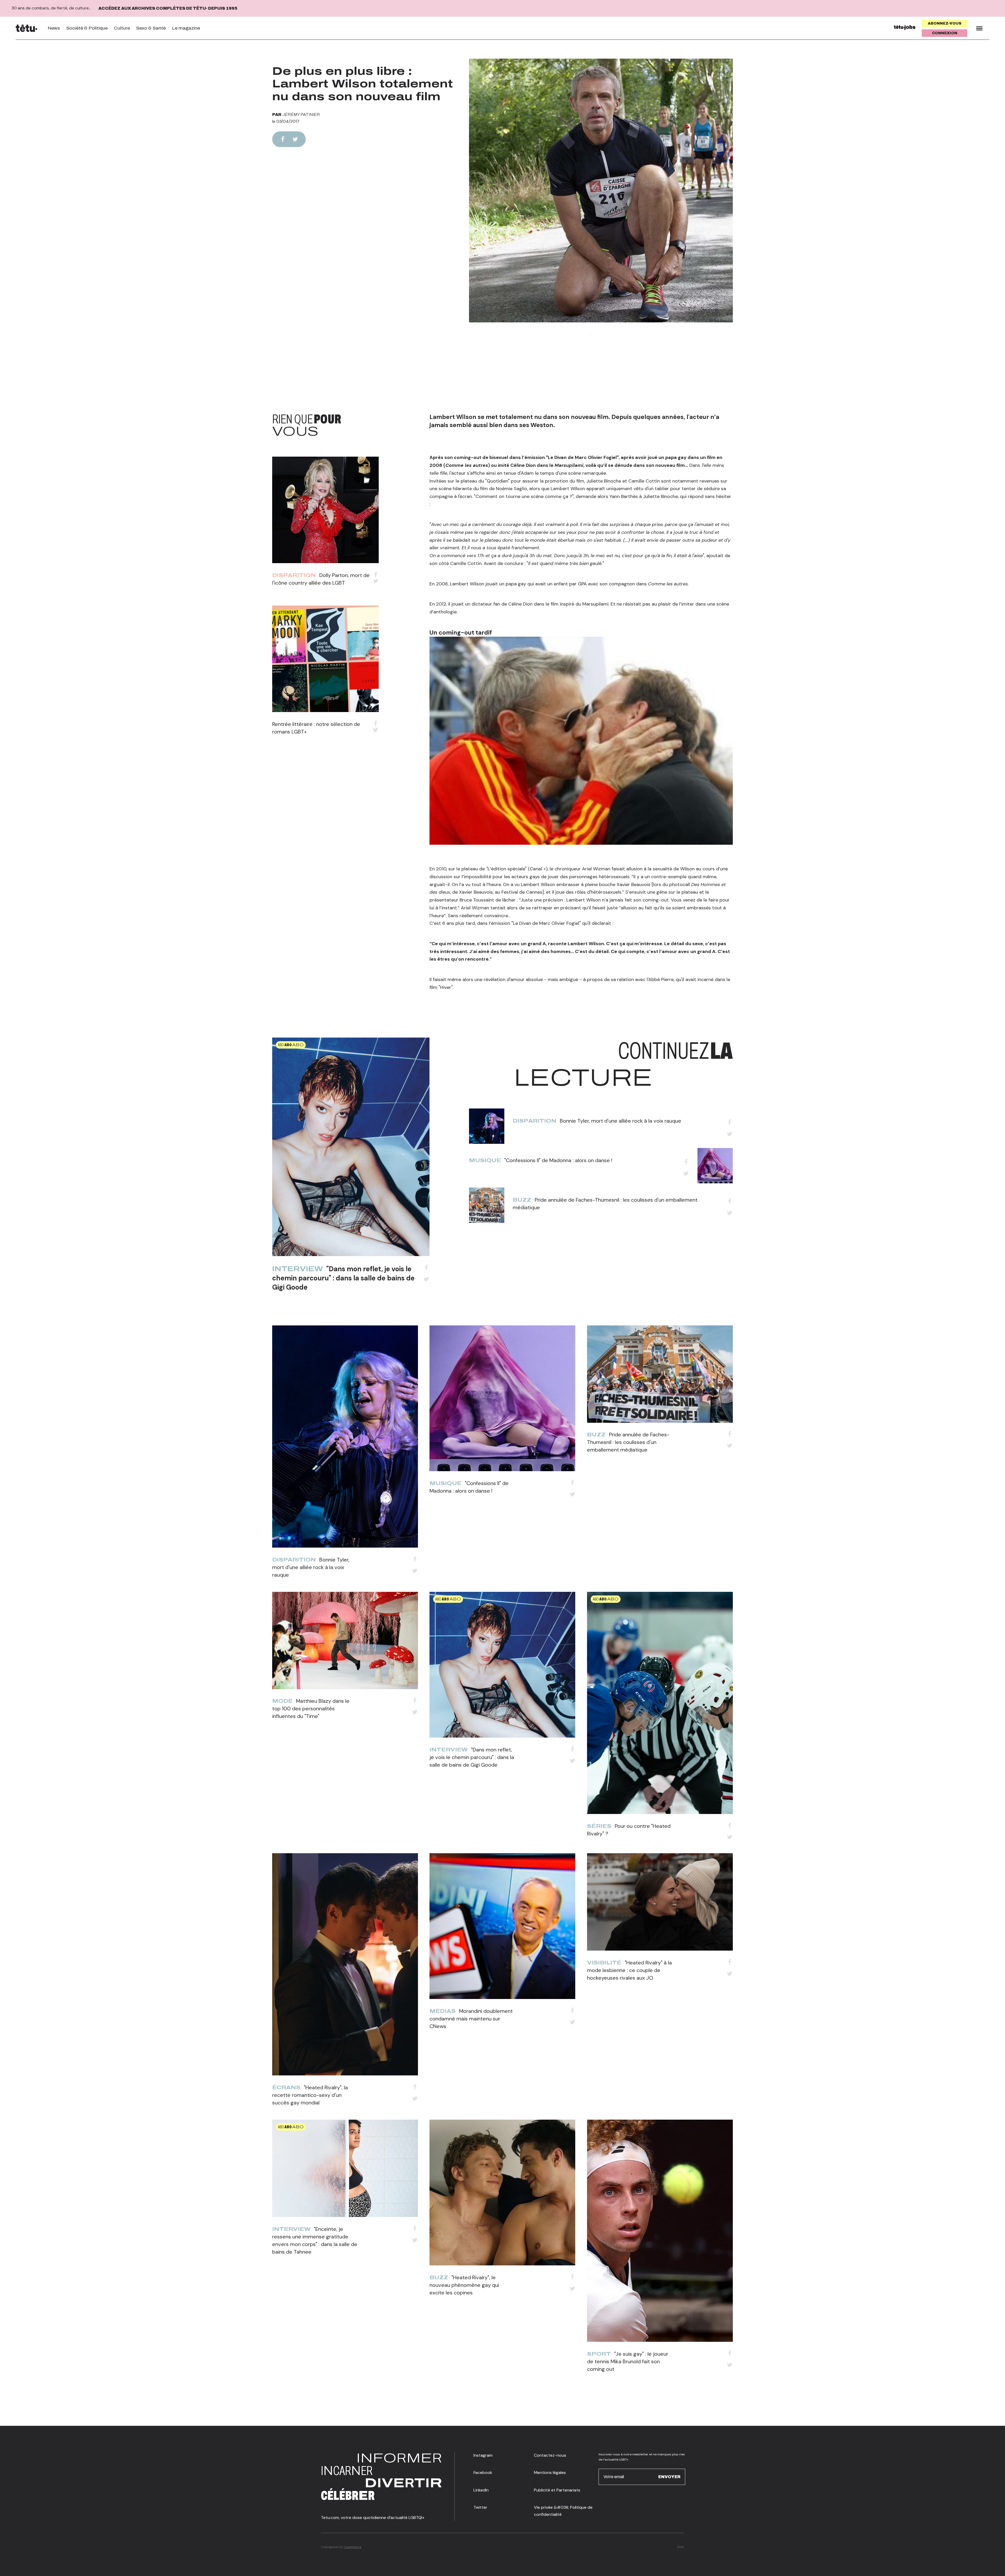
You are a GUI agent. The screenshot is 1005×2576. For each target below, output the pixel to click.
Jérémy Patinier (301, 114)
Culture (122, 28)
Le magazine (186, 28)
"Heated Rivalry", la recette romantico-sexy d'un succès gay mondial (310, 2095)
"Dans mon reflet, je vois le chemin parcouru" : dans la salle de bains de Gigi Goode (343, 1278)
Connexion (945, 33)
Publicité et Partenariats (557, 2490)
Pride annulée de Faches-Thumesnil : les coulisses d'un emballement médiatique (628, 1442)
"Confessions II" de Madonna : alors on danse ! (558, 1160)
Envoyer (669, 2476)
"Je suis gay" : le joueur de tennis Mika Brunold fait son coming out (628, 2361)
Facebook (483, 2473)
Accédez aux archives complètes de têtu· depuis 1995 (168, 8)
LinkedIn (481, 2490)
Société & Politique (87, 28)
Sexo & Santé (151, 28)
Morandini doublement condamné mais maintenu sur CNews (471, 2019)
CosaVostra (353, 2547)
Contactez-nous (550, 2455)
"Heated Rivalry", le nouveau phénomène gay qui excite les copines (464, 2285)
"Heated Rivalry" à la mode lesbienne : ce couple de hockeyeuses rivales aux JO (629, 1970)
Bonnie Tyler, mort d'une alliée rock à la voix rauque (621, 1121)
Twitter (480, 2507)
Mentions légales (550, 2473)
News (54, 28)
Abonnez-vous (945, 23)
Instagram (483, 2455)
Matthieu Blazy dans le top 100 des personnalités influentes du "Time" (311, 1709)
